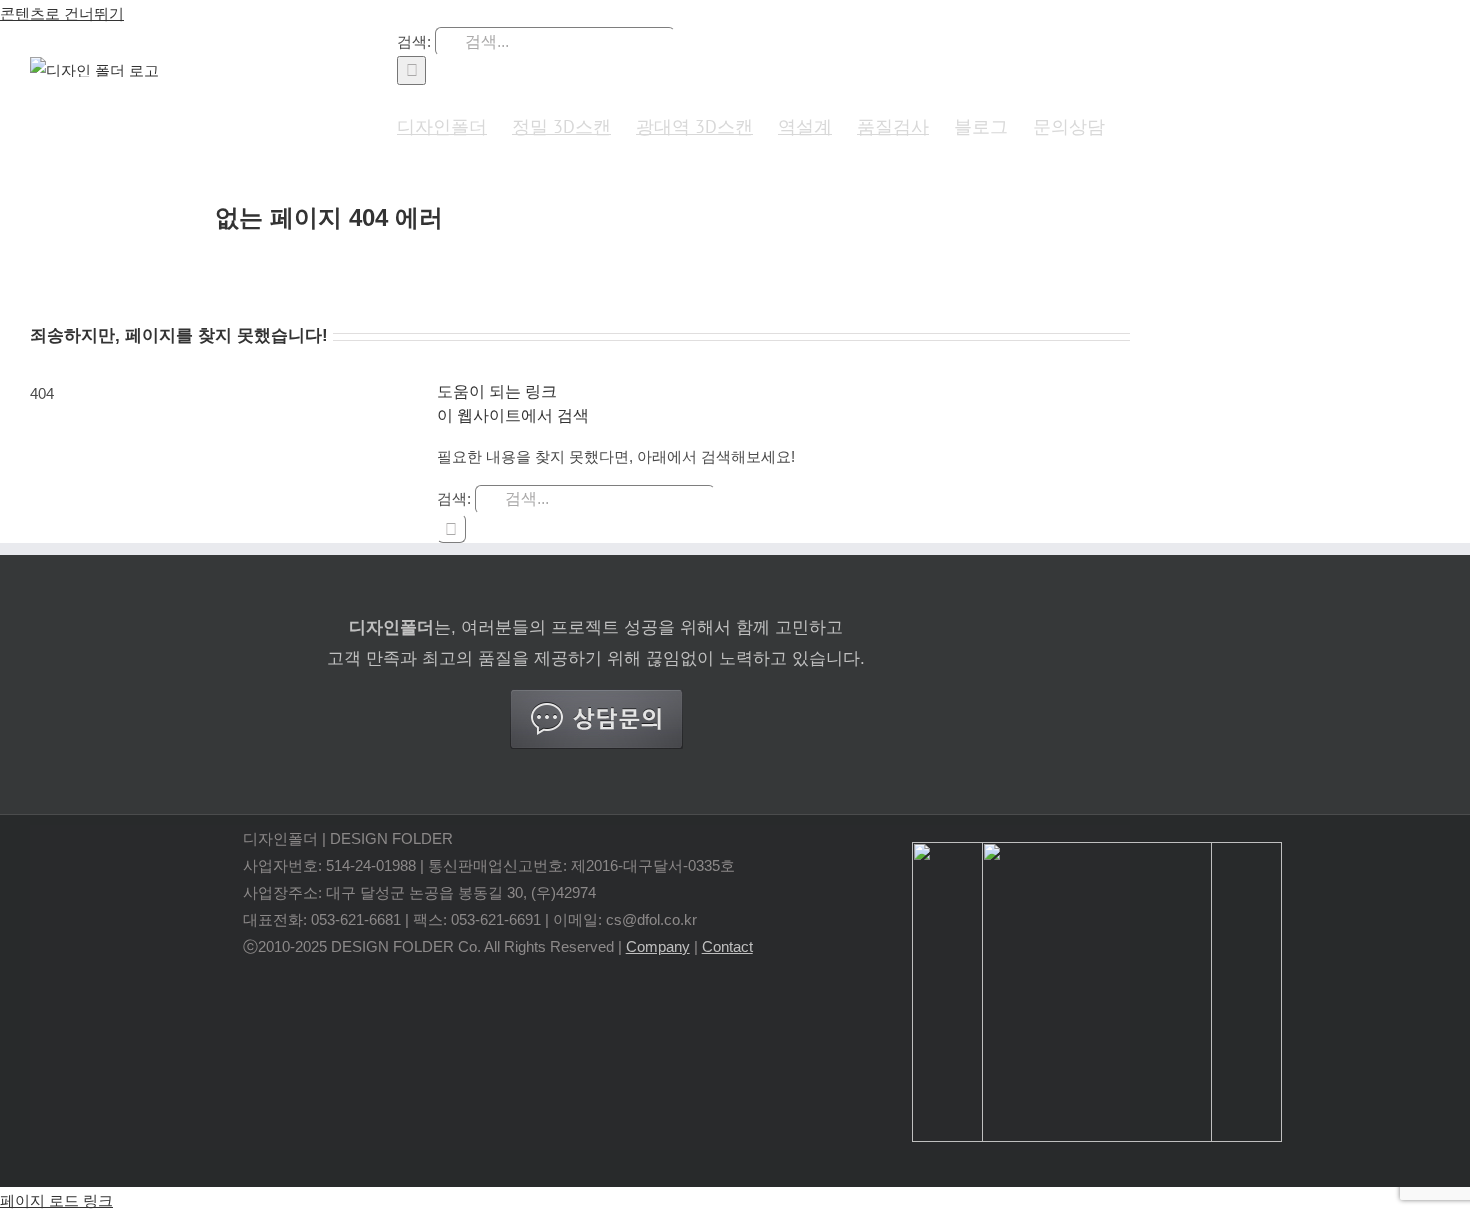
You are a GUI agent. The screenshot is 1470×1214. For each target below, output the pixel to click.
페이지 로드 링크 (56, 1200)
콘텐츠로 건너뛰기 (62, 13)
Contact (727, 946)
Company (658, 946)
